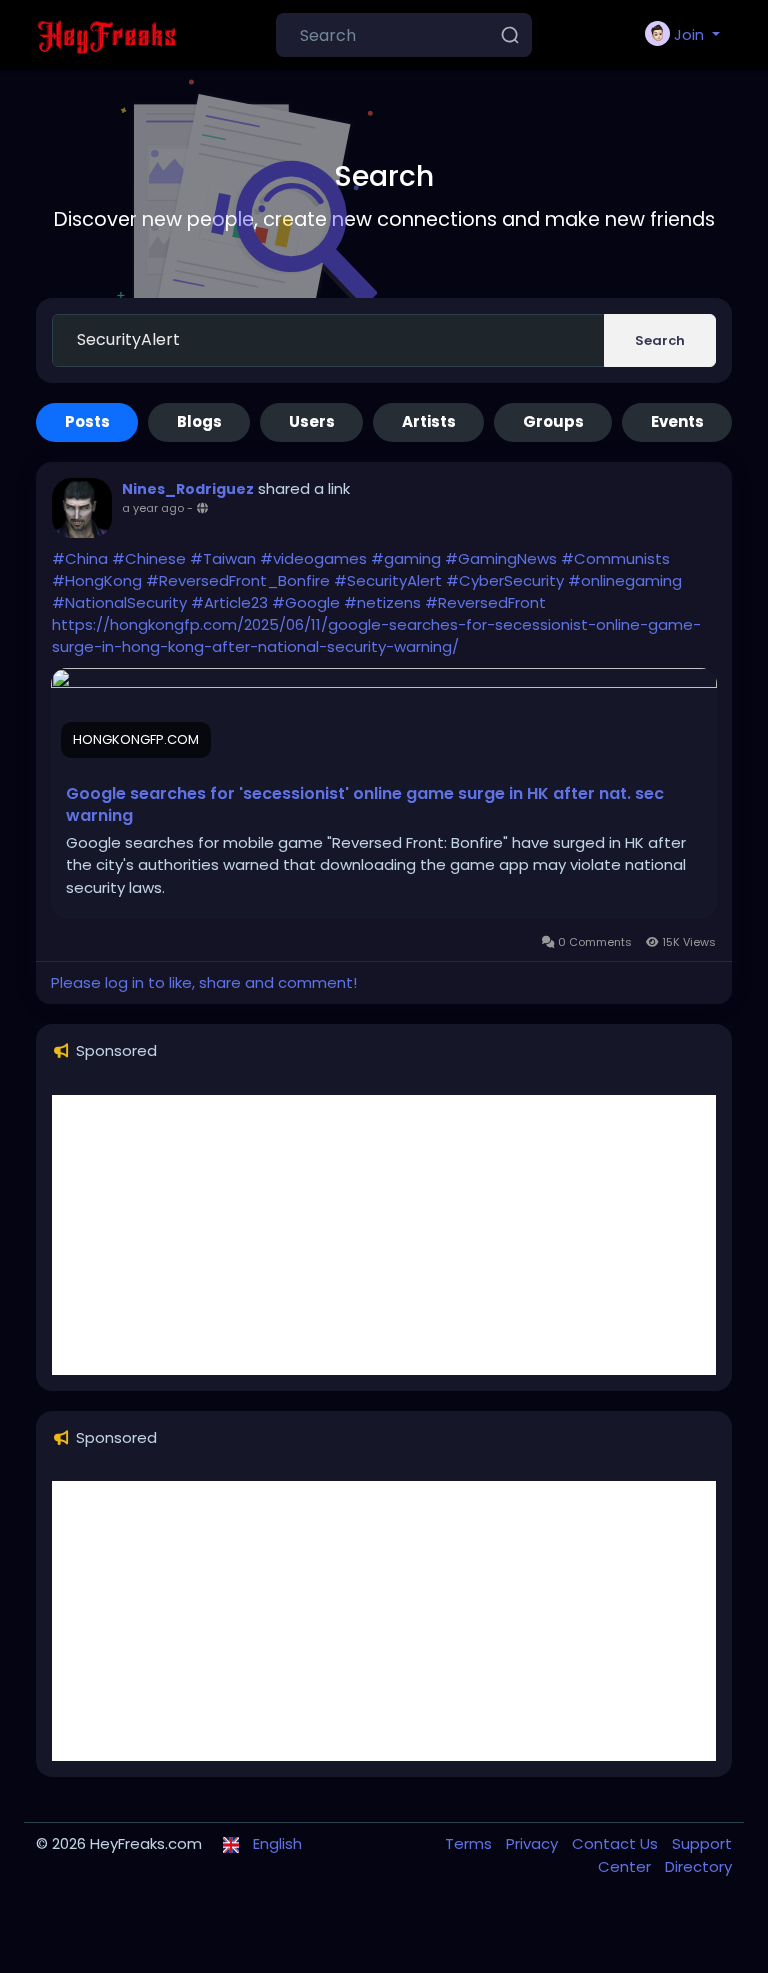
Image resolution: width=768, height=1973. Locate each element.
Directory (698, 1866)
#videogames (313, 558)
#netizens (382, 602)
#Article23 (229, 602)
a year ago (153, 508)
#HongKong (97, 580)
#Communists (615, 558)
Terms (470, 1843)
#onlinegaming (625, 580)
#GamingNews (501, 558)
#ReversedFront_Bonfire (238, 580)
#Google (306, 602)
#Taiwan (223, 558)
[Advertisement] (384, 1235)
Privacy (534, 1843)
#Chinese (149, 558)
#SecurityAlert (388, 580)
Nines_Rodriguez (188, 489)
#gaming (406, 558)
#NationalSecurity (119, 602)
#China (80, 558)
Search (660, 340)
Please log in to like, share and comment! (204, 982)
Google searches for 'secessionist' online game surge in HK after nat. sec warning (365, 805)
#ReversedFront (485, 602)
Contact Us (617, 1843)
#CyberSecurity (505, 580)
